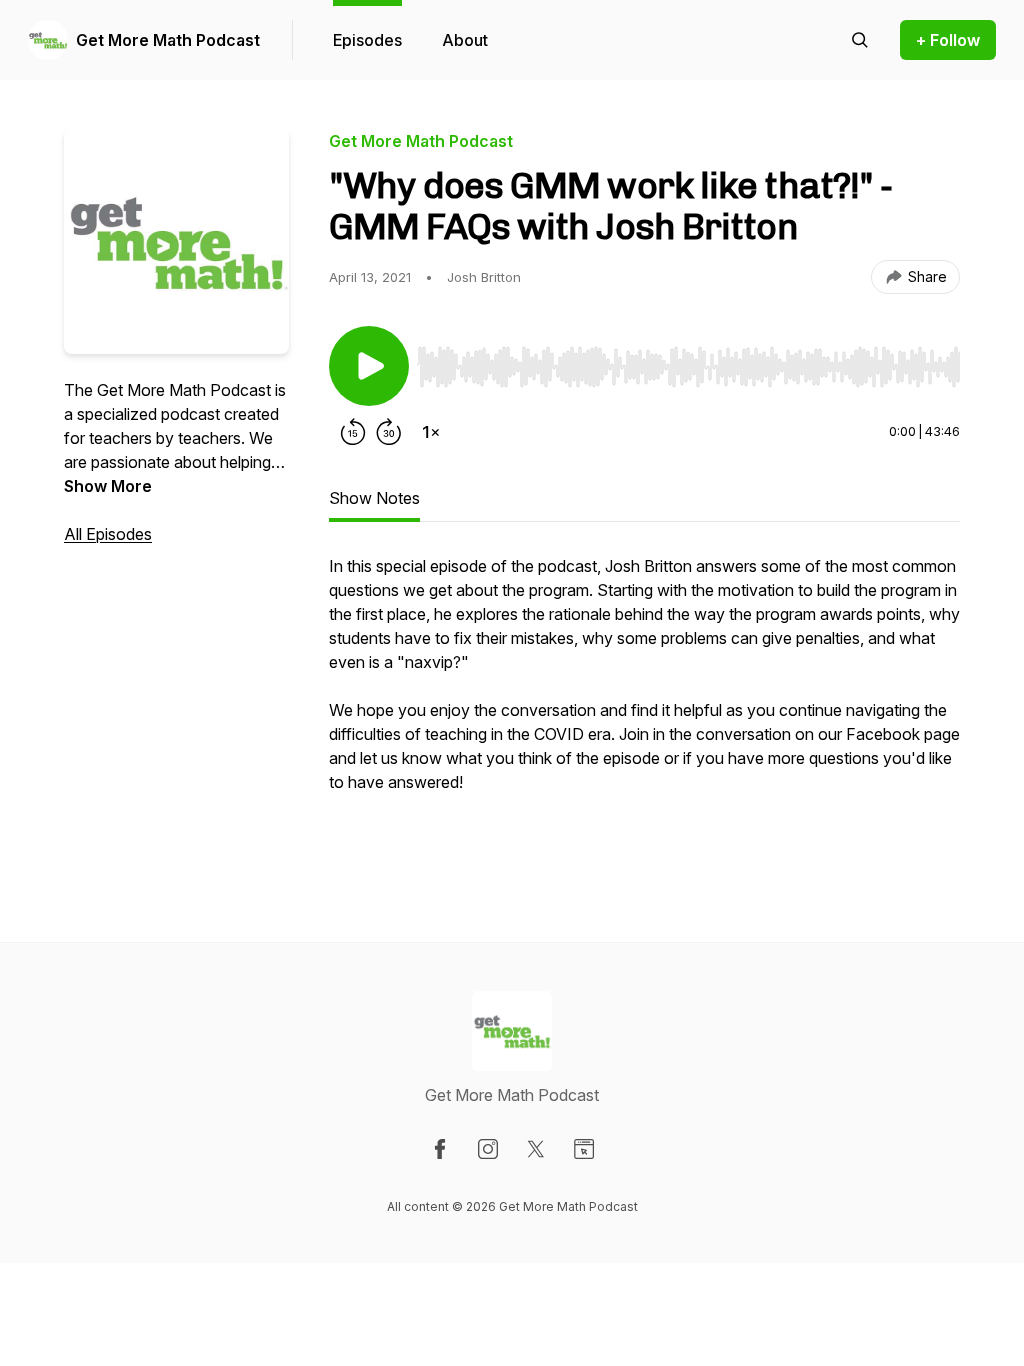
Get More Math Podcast (168, 40)
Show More (108, 486)
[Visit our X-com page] (536, 1149)
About (465, 40)
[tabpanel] (644, 708)
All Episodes (108, 534)
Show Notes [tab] (374, 498)
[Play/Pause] (369, 366)
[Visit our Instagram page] (488, 1149)
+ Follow (948, 40)
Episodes (367, 40)
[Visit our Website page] (584, 1149)
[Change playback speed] (431, 432)
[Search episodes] (860, 40)
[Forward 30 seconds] (389, 432)
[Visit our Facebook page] (440, 1149)
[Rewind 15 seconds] (353, 432)
